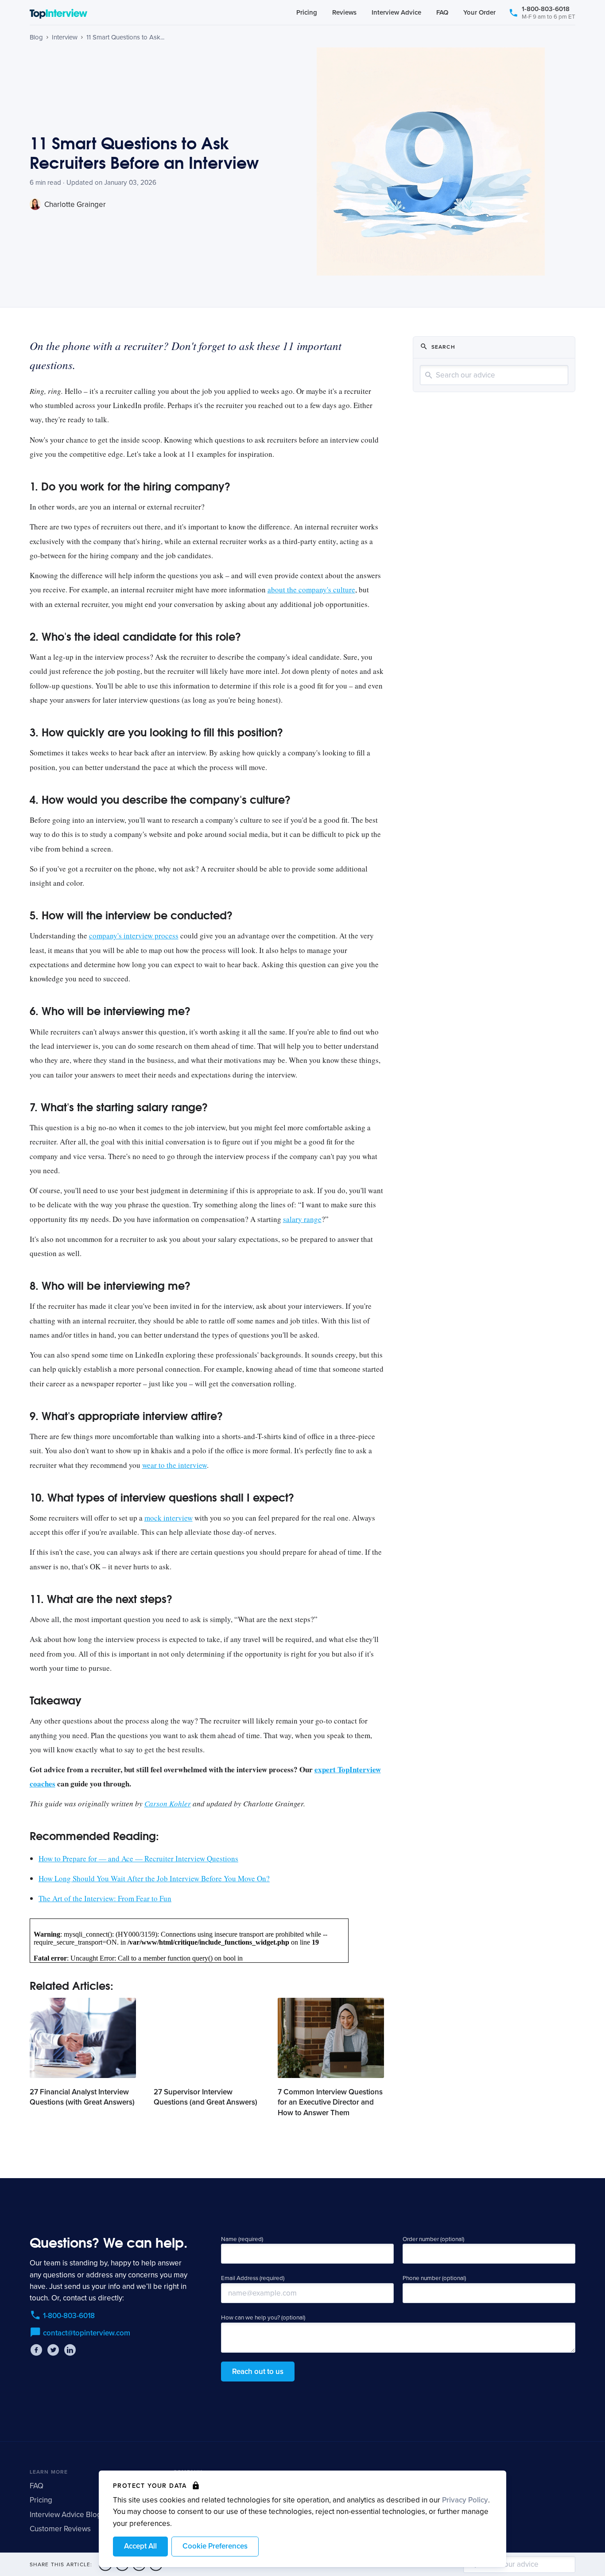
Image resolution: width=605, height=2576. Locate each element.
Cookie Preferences (215, 2546)
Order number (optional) (433, 2239)
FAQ (442, 12)
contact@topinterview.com (87, 2333)
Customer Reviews (60, 2529)
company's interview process (134, 936)
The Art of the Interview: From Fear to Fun (105, 1898)
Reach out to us (258, 2372)
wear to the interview (175, 1465)
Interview (65, 37)
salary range (302, 1219)
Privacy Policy (465, 2500)
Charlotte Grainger (74, 204)
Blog (36, 37)
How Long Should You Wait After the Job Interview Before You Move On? (154, 1878)
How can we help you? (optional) (263, 2318)
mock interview (169, 1518)
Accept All (140, 2546)
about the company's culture (311, 590)
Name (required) (242, 2239)
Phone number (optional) (434, 2278)
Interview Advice (396, 12)
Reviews (344, 12)
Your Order (479, 12)
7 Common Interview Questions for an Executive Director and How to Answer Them (330, 2103)
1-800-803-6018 (549, 12)
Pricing (307, 12)
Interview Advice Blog (66, 2515)
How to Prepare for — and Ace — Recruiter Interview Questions (138, 1858)
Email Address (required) (253, 2278)
